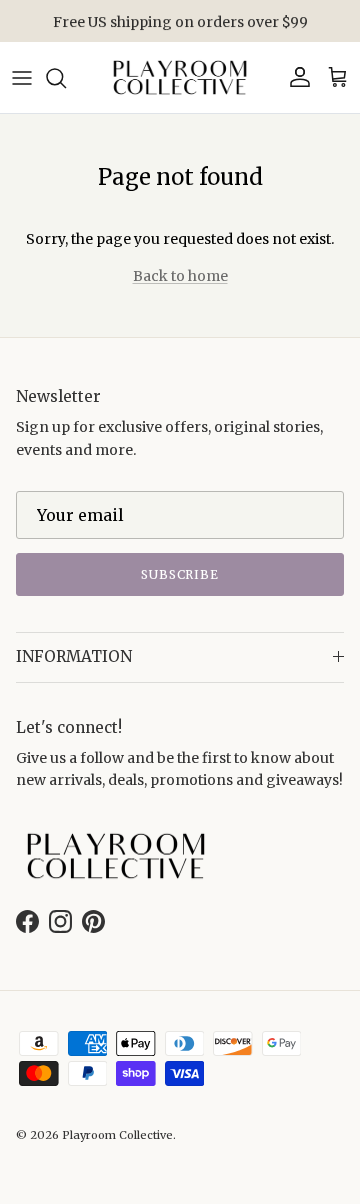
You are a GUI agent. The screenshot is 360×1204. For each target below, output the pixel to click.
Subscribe (180, 574)
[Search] (66, 78)
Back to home (180, 276)
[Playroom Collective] (180, 77)
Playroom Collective (117, 1135)
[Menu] (22, 78)
